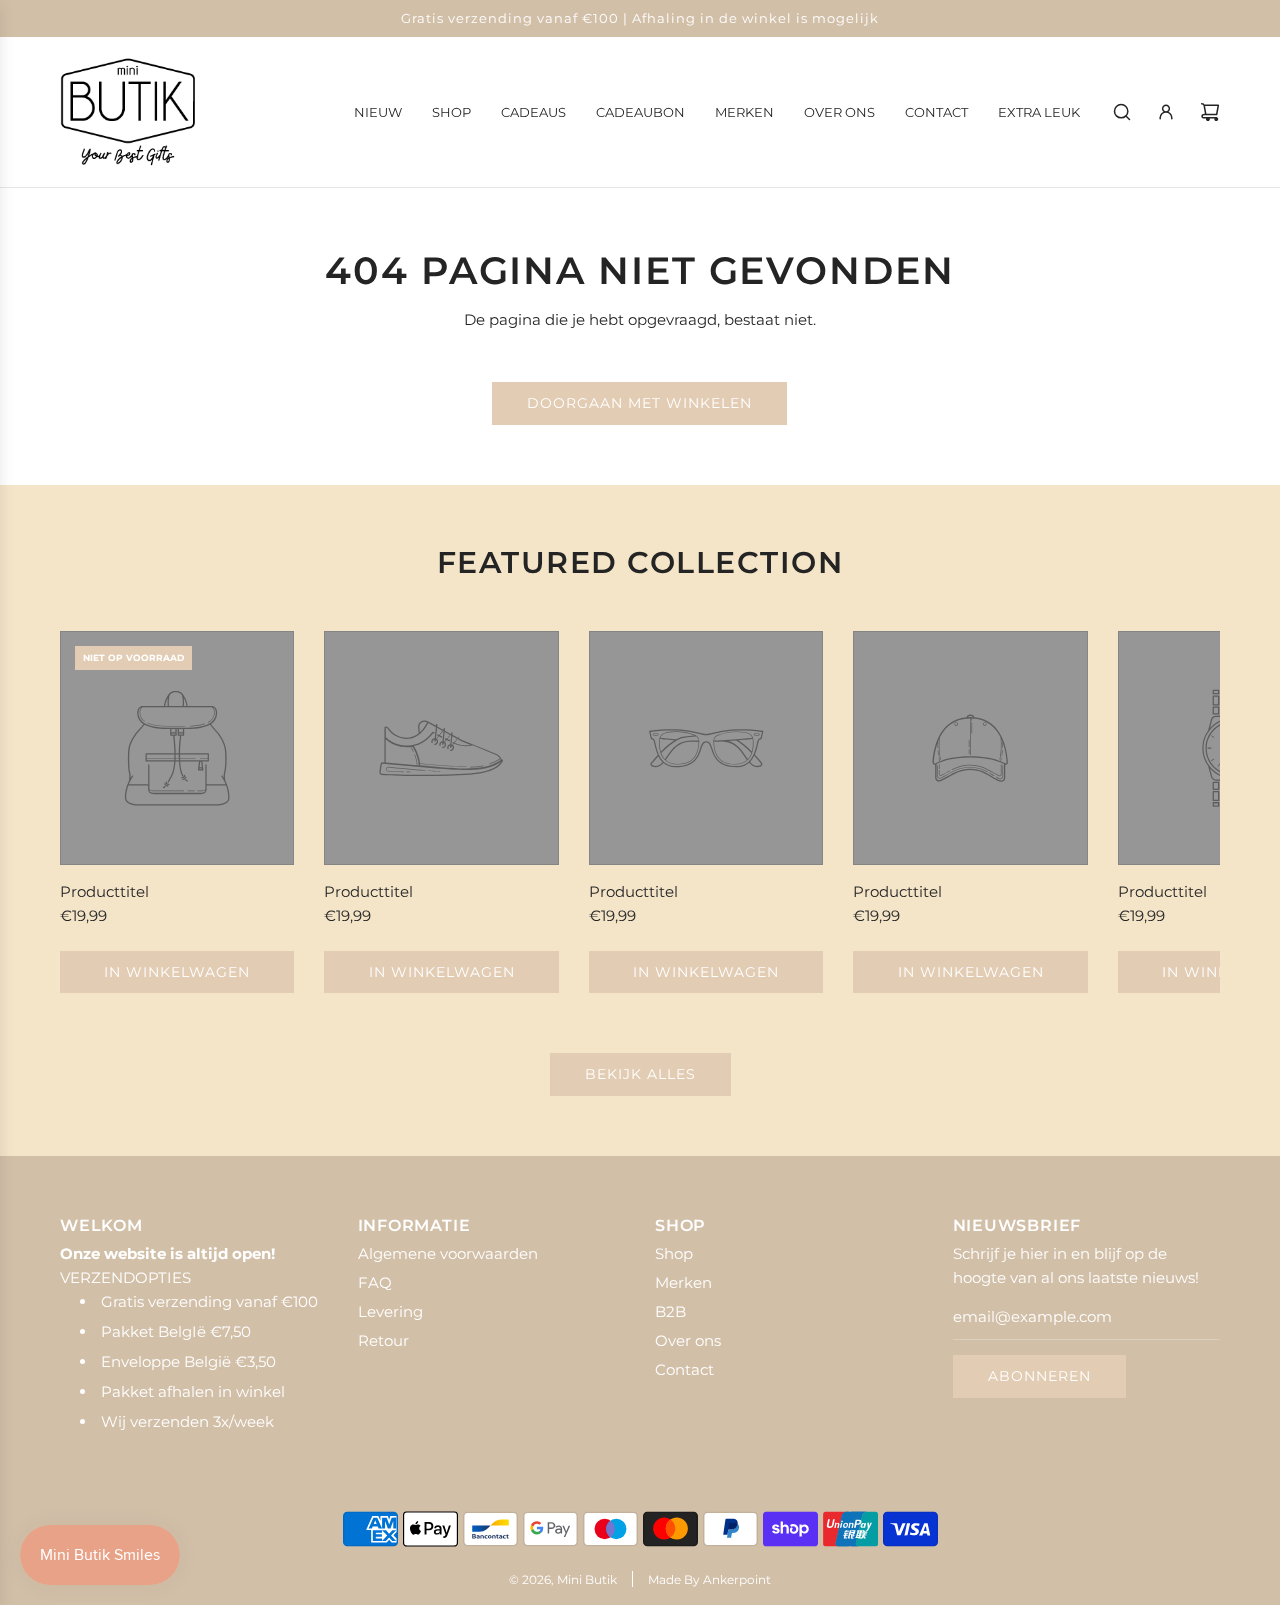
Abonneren (1039, 1376)
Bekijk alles (640, 1074)
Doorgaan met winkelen (639, 403)
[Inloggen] (1166, 112)
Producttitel (104, 891)
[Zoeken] (1122, 112)
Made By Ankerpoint (709, 1579)
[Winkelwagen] (1210, 112)
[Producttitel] (177, 748)
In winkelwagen (177, 972)
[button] (97, 812)
